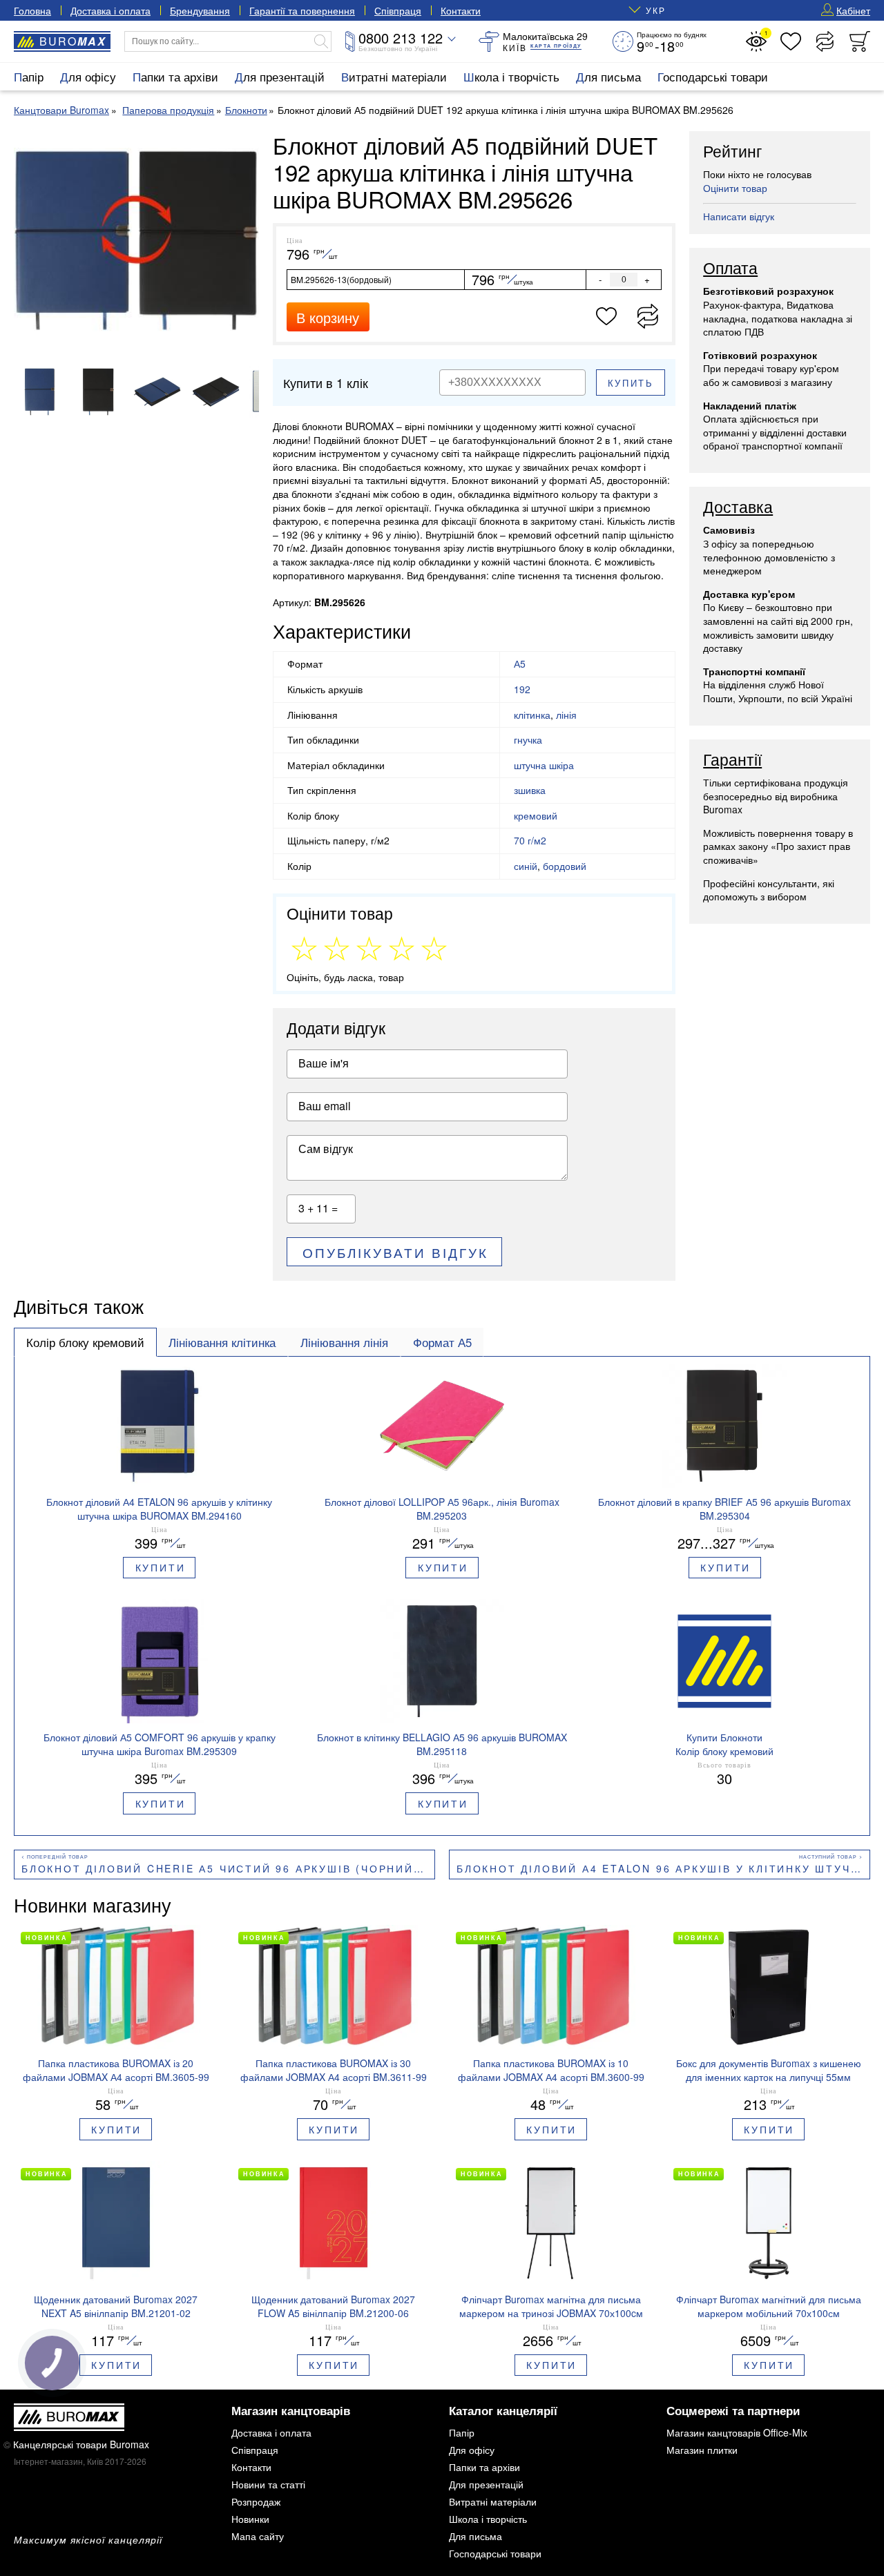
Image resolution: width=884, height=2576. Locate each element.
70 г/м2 (530, 840)
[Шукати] (321, 41)
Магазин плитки (702, 2450)
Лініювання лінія (344, 1342)
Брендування (200, 10)
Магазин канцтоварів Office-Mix (737, 2432)
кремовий (536, 815)
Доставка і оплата (110, 10)
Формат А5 (442, 1342)
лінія (566, 715)
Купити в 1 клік (326, 382)
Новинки (250, 2519)
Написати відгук (739, 216)
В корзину (328, 317)
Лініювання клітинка (222, 1342)
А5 (520, 664)
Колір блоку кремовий (85, 1342)
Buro (73, 41)
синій (526, 866)
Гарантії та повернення (302, 10)
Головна (32, 10)
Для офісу (88, 76)
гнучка (528, 739)
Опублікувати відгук (395, 1252)
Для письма (608, 76)
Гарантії (732, 760)
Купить (631, 383)
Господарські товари (713, 76)
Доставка (738, 507)
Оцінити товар (735, 188)
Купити (161, 1567)
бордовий (565, 866)
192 (522, 689)
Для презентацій (280, 76)
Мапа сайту (258, 2536)
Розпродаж (256, 2501)
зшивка (530, 790)
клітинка (532, 715)
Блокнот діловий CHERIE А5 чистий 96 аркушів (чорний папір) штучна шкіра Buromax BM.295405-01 (228, 1868)
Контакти (461, 10)
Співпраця (398, 10)
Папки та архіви (175, 76)
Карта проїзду (556, 46)
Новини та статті (268, 2484)
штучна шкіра (544, 765)
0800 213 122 (401, 38)
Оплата (730, 269)
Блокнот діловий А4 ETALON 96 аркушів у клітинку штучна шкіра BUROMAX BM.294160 (663, 1868)
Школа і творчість (511, 76)
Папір (29, 76)
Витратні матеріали (394, 76)
